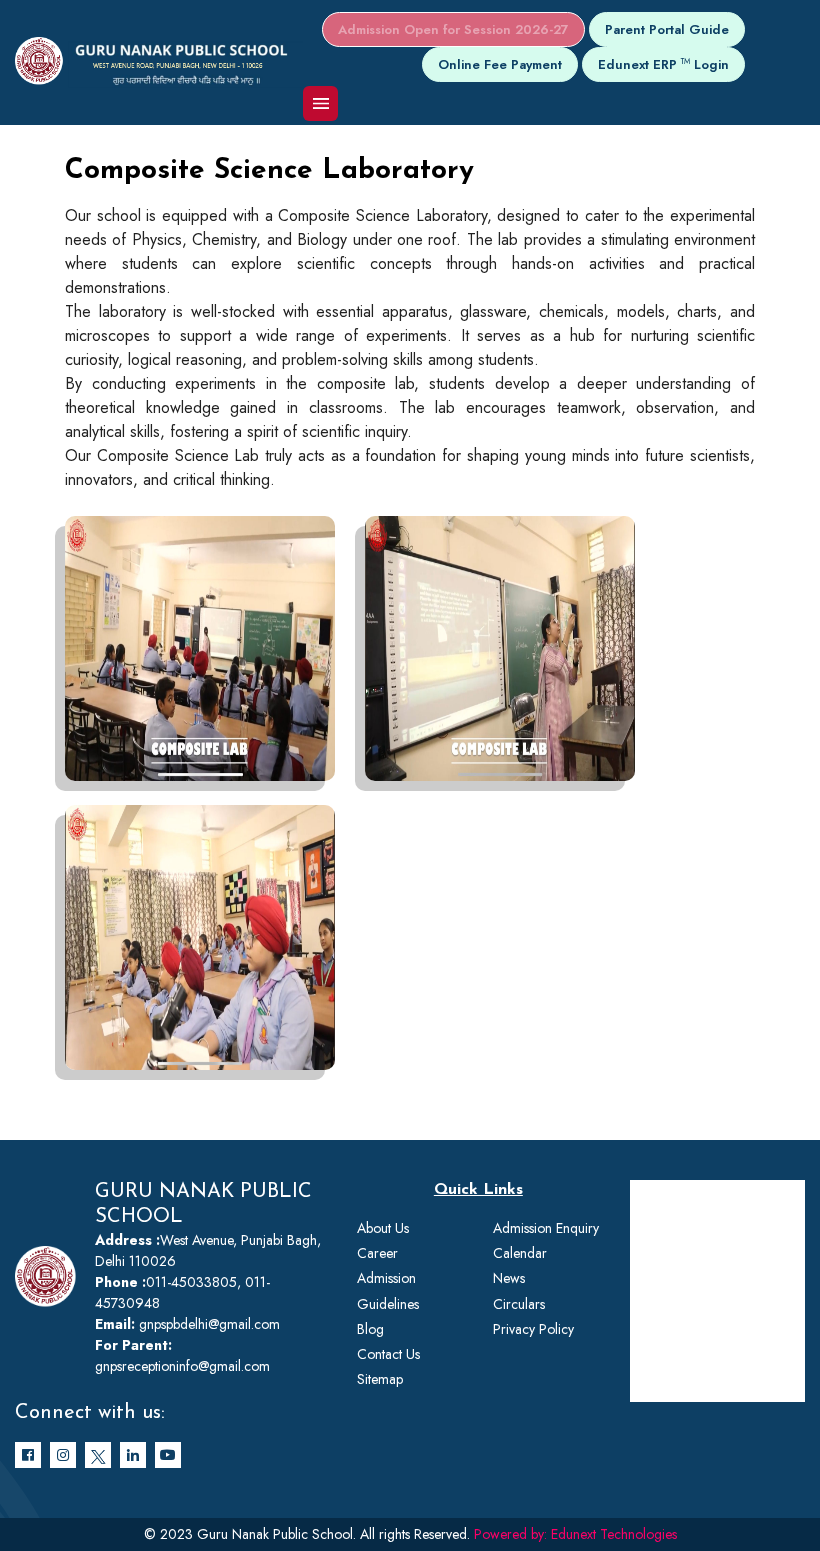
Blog (370, 1329)
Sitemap (380, 1379)
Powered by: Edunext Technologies (575, 1534)
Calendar (520, 1253)
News (509, 1278)
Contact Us (388, 1354)
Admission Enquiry (546, 1228)
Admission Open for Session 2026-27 (453, 29)
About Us (383, 1228)
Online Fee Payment (500, 64)
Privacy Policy (533, 1329)
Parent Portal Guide (667, 29)
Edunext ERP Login (663, 64)
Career (377, 1253)
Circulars (519, 1304)
